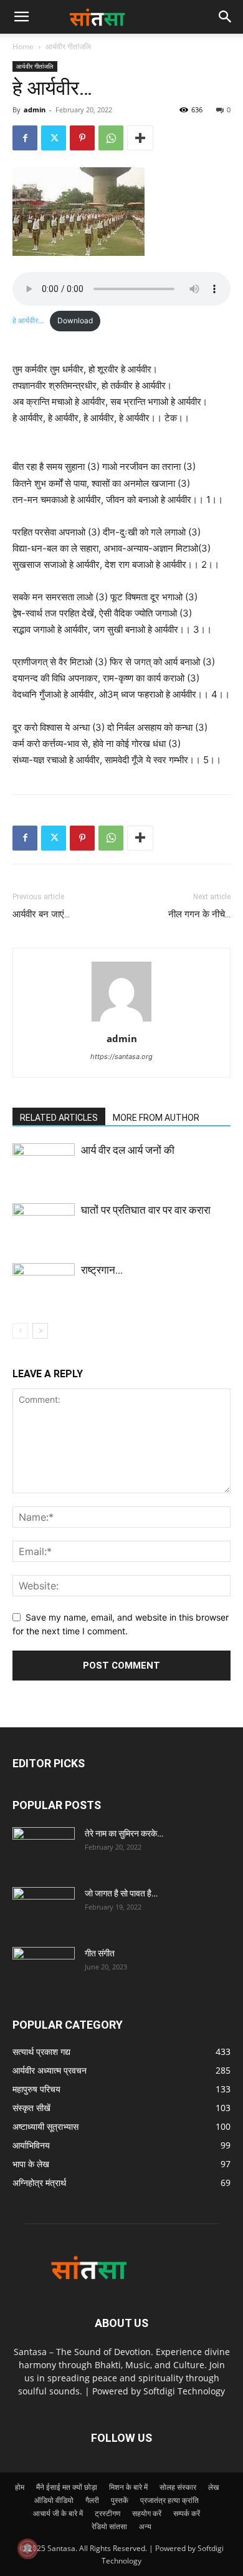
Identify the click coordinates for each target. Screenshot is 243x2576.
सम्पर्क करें (187, 2513)
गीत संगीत (100, 1953)
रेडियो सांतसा (109, 2526)
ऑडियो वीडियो (54, 2500)
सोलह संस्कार (178, 2487)
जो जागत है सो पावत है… (121, 1893)
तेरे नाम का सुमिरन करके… (124, 1833)
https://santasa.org (121, 1056)
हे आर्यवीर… (28, 320)
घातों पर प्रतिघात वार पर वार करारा (146, 1210)
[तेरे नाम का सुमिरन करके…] (44, 1849)
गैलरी (92, 2500)
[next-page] (40, 1331)
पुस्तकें (120, 2500)
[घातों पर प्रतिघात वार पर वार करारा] (44, 1225)
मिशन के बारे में (128, 2487)
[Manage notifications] (27, 2549)
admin (35, 110)
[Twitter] (54, 138)
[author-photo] (121, 1021)
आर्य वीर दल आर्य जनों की (128, 1150)
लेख (213, 2487)
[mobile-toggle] (21, 17)
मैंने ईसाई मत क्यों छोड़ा (67, 2487)
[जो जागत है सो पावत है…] (44, 1909)
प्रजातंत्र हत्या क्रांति (169, 2500)
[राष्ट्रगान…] (44, 1285)
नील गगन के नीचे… (199, 914)
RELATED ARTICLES (59, 1118)
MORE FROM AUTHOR (156, 1118)
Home (23, 46)
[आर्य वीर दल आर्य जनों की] (44, 1165)
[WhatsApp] (111, 138)
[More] (140, 138)
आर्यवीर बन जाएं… (41, 914)
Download (75, 320)
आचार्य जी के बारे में (58, 2513)
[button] (226, 17)
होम (20, 2487)
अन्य (145, 2526)
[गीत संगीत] (44, 1969)
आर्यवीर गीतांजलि (68, 46)
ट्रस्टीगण (107, 2513)
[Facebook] (25, 138)
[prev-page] (20, 1331)
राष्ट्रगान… (102, 1270)
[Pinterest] (82, 138)
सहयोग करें (147, 2513)
